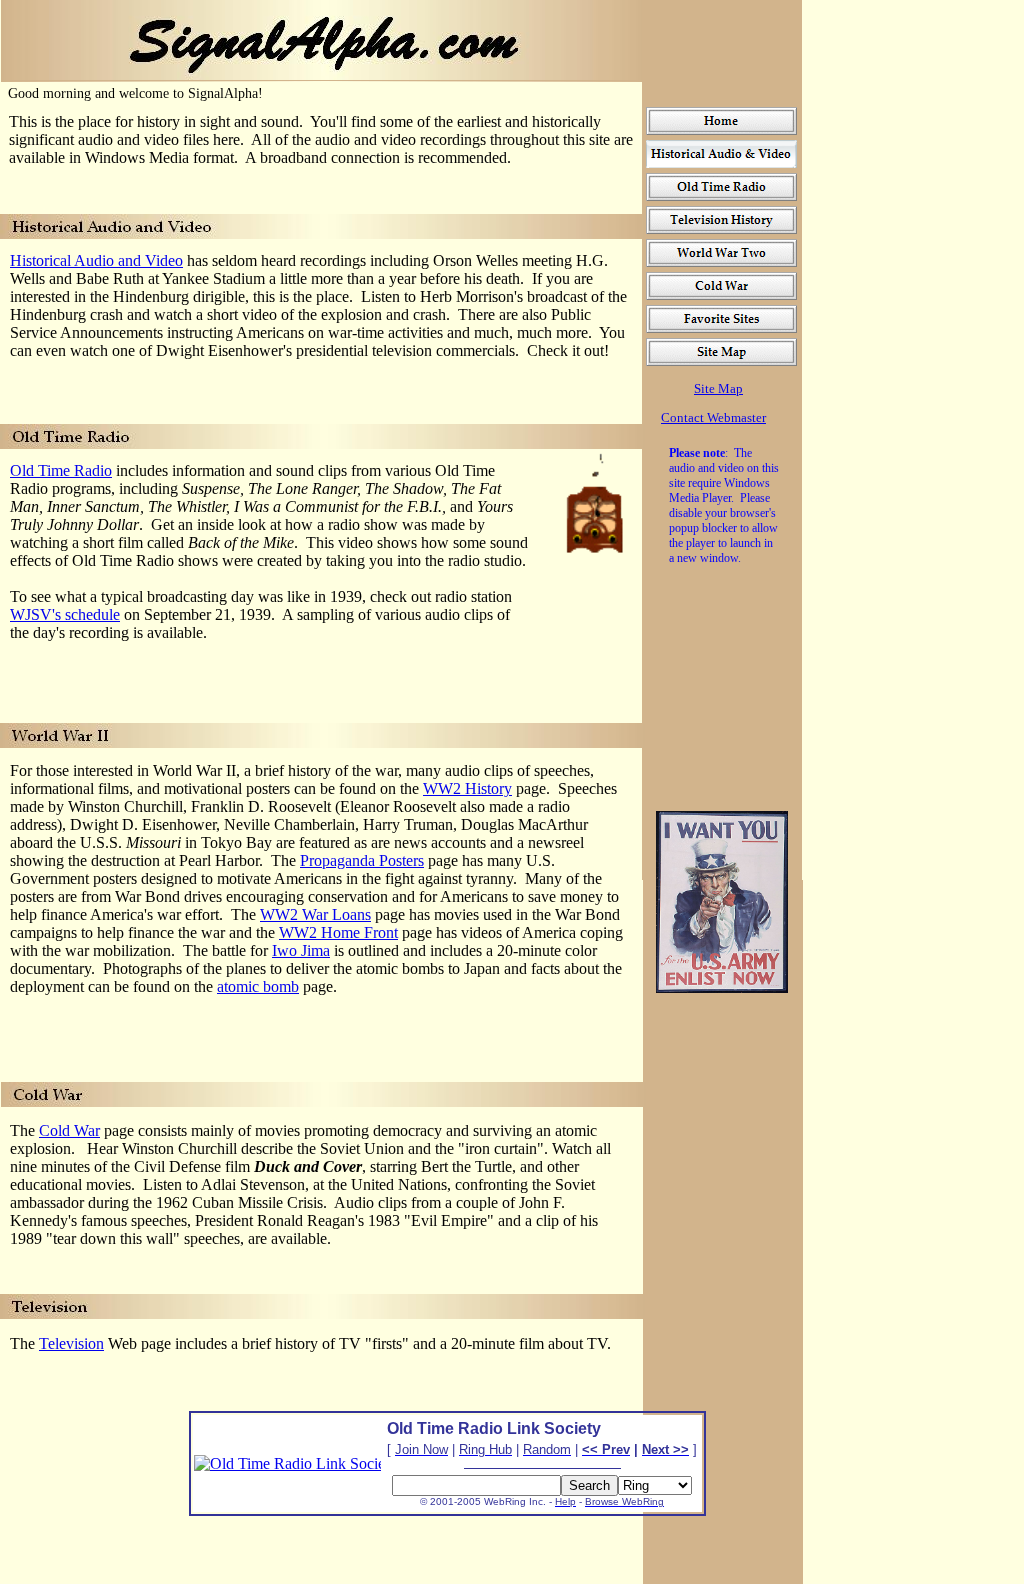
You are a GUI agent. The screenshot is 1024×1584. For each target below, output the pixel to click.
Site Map (718, 388)
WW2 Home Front (338, 932)
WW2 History (467, 788)
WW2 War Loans (315, 914)
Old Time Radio (61, 470)
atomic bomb (258, 986)
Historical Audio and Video (96, 260)
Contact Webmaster (713, 417)
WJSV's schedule (65, 614)
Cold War (69, 1130)
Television (71, 1343)
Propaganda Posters (362, 860)
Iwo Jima (301, 950)
